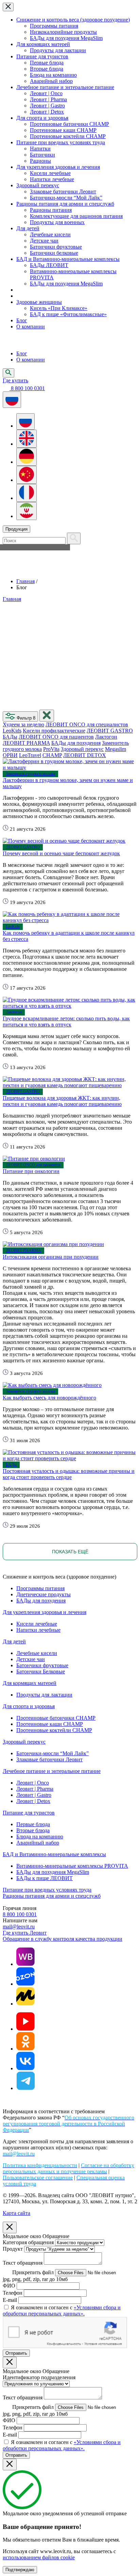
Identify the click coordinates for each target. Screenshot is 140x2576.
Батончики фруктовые (56, 247)
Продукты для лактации (58, 50)
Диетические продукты (43, 1594)
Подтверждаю (20, 2570)
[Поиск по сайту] (74, 538)
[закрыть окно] (47, 716)
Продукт (13, 2249)
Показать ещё (70, 1552)
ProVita (51, 749)
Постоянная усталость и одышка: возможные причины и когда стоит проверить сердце (69, 1474)
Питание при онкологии (31, 1171)
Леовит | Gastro (47, 106)
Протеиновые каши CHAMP (63, 130)
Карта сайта (16, 2213)
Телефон (13, 2293)
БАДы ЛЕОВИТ (49, 265)
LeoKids (12, 731)
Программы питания (54, 26)
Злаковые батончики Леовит (63, 191)
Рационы (40, 161)
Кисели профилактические (54, 731)
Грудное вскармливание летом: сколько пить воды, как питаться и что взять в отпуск (66, 1021)
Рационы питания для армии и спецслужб (65, 204)
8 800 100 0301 (20, 1914)
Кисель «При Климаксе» (59, 308)
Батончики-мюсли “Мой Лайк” (66, 198)
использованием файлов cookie (39, 2557)
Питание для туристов (42, 56)
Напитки (40, 149)
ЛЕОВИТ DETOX (85, 755)
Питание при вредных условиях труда (61, 142)
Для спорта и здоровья (42, 118)
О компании (31, 327)
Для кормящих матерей (43, 44)
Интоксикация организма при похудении (51, 1257)
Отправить (16, 2353)
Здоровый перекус (38, 185)
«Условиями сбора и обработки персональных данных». (62, 2311)
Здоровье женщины (39, 302)
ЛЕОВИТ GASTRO (110, 731)
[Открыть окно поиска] (8, 373)
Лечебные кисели (50, 234)
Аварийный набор (51, 81)
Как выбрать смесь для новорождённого (49, 1398)
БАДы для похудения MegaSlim (66, 38)
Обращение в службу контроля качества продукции (63, 1939)
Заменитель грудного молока (30, 774)
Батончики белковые (54, 253)
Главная (25, 581)
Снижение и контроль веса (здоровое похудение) (73, 20)
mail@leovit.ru (19, 1927)
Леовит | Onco (46, 93)
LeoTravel (30, 755)
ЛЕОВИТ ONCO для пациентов (56, 737)
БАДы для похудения (76, 743)
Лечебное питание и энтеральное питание (65, 87)
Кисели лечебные (50, 173)
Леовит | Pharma (48, 99)
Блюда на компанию (53, 75)
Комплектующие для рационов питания (76, 216)
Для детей (28, 228)
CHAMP (52, 755)
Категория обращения (28, 2242)
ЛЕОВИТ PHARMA (26, 743)
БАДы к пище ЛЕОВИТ (45, 1878)
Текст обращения (23, 2263)
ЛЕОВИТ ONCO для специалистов (87, 724)
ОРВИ (10, 755)
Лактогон (106, 737)
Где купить (15, 380)
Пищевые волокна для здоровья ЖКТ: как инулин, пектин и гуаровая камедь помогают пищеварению (62, 1101)
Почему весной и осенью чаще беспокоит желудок (61, 853)
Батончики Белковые (41, 1671)
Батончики (42, 155)
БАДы (10, 737)
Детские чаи (44, 241)
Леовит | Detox (47, 112)
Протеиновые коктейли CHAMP (68, 136)
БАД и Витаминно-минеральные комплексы (68, 259)
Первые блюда (47, 63)
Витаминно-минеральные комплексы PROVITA (72, 1866)
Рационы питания (51, 210)
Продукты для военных (57, 222)
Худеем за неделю (23, 724)
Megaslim (116, 749)
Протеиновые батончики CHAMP (69, 124)
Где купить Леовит (25, 1933)
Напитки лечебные (52, 179)
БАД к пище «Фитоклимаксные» (68, 314)
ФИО (9, 2286)
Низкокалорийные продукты (63, 32)
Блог (22, 320)
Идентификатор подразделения (39, 2377)
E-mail (10, 2300)
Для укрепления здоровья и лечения (58, 167)
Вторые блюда (47, 69)
